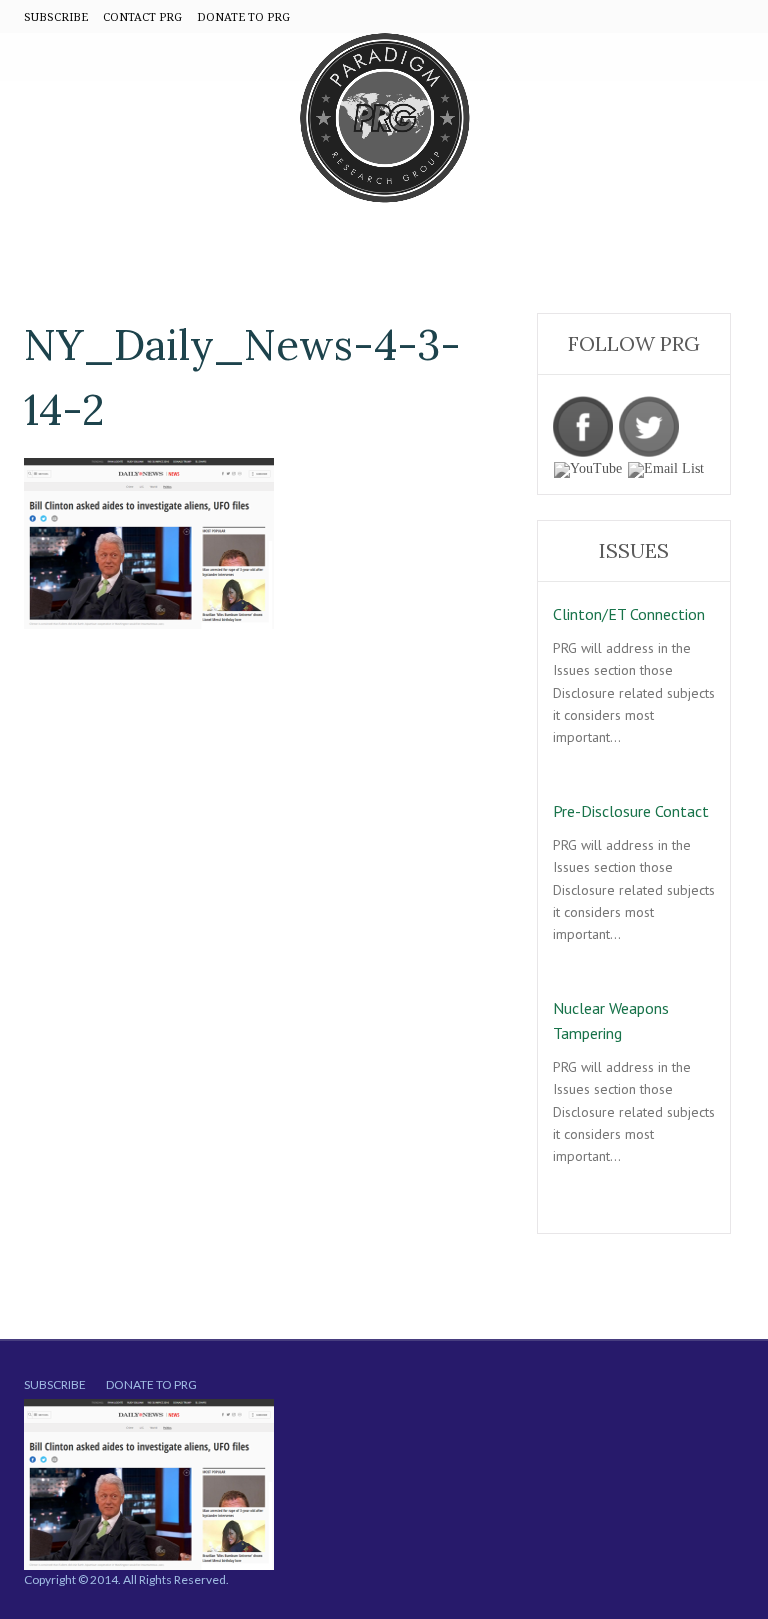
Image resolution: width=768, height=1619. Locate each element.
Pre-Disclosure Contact (631, 811)
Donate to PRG (151, 1384)
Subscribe (55, 1384)
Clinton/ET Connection (629, 614)
